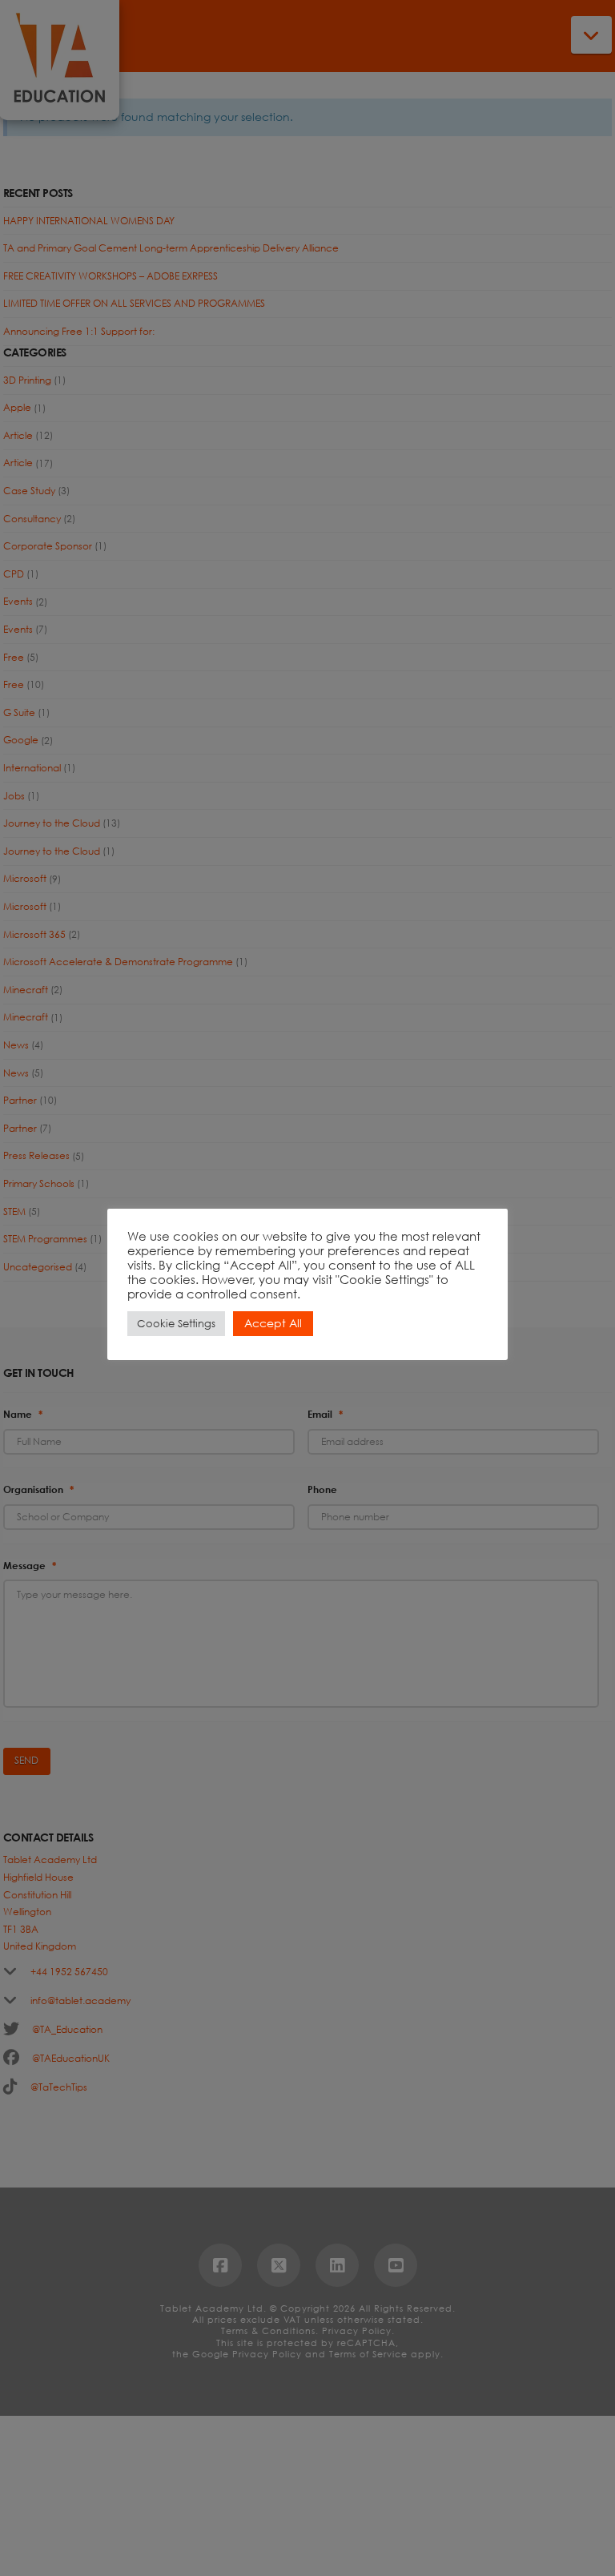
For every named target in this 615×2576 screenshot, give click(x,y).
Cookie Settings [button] (176, 1324)
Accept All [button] (273, 1323)
